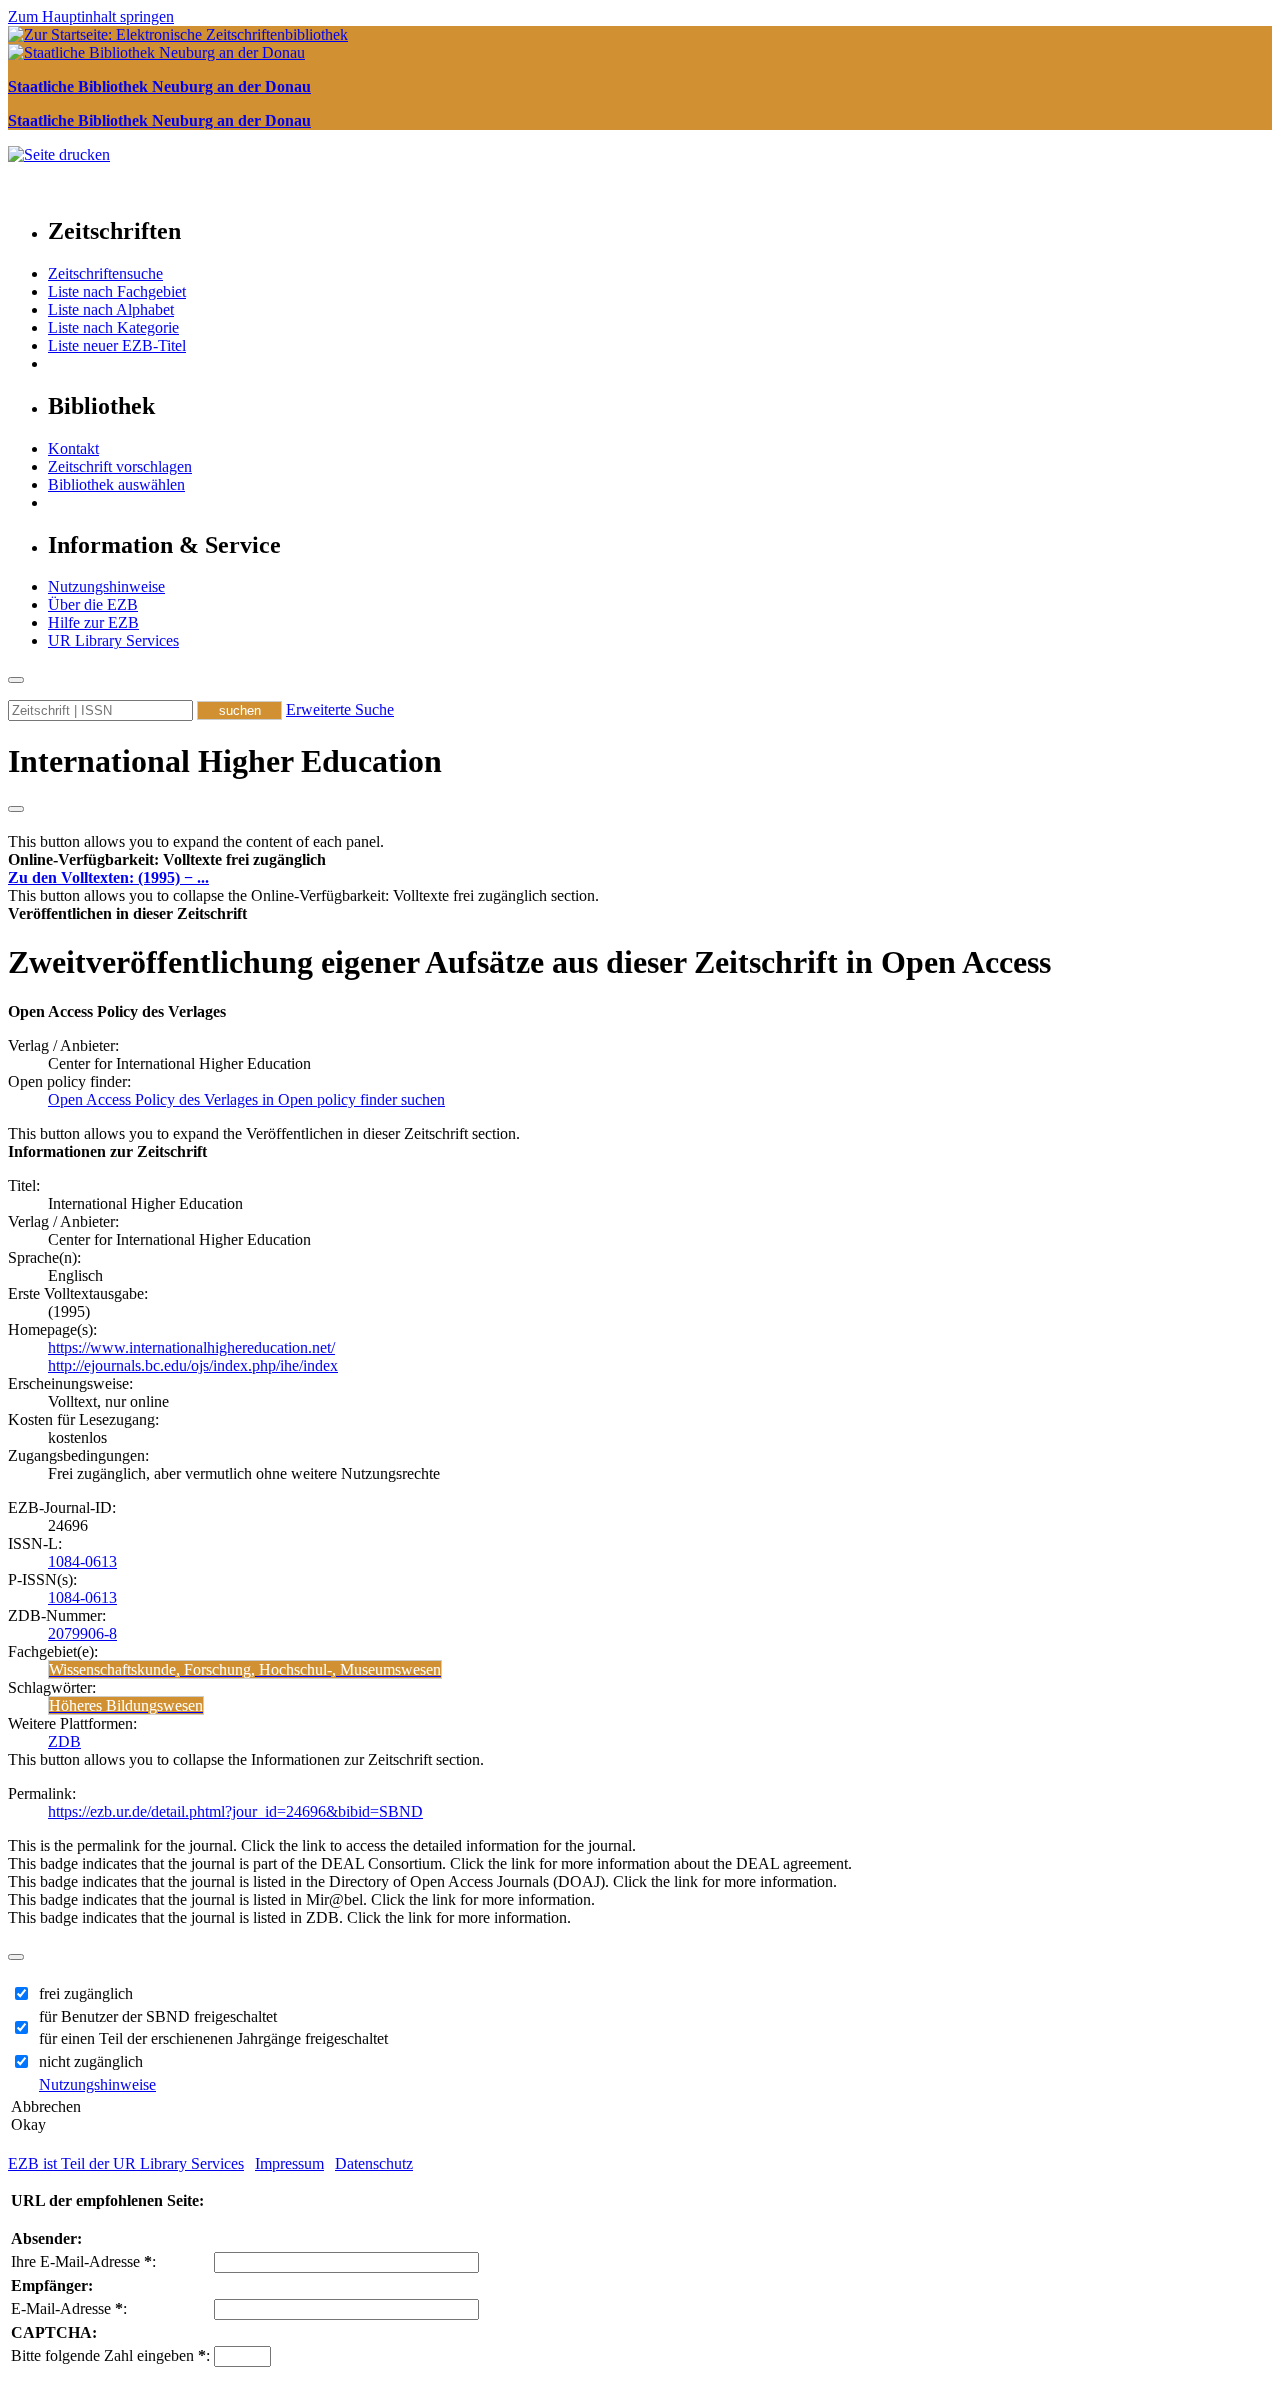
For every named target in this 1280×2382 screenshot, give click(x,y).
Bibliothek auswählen (116, 484)
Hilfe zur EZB (93, 622)
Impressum (289, 2163)
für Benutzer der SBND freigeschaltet (158, 2016)
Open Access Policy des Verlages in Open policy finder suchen (246, 1099)
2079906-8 (82, 1633)
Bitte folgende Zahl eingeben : (110, 2355)
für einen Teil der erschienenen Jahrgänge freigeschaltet (213, 2038)
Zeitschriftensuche (105, 273)
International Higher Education (225, 761)
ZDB (64, 1741)
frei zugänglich (86, 1993)
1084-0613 (82, 1561)
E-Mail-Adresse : (69, 2308)
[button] (167, 859)
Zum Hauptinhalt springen (91, 16)
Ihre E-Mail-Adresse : (83, 2261)
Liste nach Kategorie (113, 327)
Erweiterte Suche (340, 709)
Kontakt (73, 448)
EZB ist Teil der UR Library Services (126, 2163)
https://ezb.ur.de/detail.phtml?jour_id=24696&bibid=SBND (235, 1811)
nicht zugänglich (91, 2061)
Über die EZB (93, 604)
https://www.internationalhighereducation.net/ (191, 1347)
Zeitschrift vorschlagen (120, 466)
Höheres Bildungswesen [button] (126, 1705)
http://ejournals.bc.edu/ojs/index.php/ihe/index (193, 1365)
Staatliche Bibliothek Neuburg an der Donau (159, 86)
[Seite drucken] (59, 154)
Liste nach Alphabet (111, 309)
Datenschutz (374, 2163)
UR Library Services (113, 640)
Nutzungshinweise (106, 586)
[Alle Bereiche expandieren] (16, 809)
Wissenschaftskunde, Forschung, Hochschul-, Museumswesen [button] (245, 1669)
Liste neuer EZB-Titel (117, 345)
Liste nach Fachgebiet (117, 291)
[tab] (640, 860)
